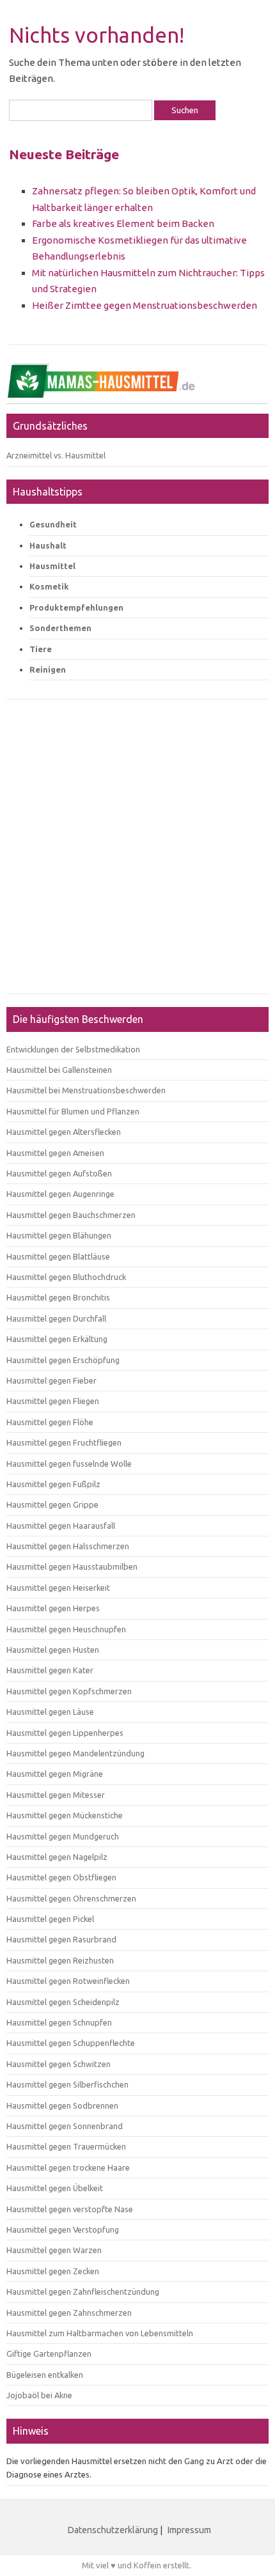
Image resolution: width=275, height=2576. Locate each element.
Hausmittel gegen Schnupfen (59, 2022)
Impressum (189, 2530)
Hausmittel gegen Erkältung (57, 1339)
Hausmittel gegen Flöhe (50, 1422)
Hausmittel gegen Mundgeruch (63, 1836)
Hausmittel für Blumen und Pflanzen (73, 1111)
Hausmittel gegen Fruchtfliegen (64, 1442)
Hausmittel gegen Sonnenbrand (65, 2126)
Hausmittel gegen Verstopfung (63, 2229)
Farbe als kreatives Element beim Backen (123, 223)
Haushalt (48, 545)
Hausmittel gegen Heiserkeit (58, 1588)
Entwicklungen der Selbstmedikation (73, 1049)
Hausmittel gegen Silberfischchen (67, 2084)
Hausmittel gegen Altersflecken (64, 1132)
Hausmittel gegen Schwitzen (59, 2064)
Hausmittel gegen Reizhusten (60, 1960)
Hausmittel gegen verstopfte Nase (70, 2209)
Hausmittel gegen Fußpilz (53, 1484)
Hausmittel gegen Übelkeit (55, 2188)
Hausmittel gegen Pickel (50, 1919)
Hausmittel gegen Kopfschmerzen (69, 1691)
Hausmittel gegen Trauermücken (66, 2146)
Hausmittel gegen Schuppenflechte (71, 2043)
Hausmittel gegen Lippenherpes (65, 1733)
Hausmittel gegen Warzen (54, 2250)
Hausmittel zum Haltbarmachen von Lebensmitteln (100, 2333)
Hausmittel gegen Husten (53, 1650)
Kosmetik (49, 586)
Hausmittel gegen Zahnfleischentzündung (83, 2291)
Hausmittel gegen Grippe (52, 1504)
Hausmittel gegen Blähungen (59, 1235)
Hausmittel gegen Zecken (53, 2271)
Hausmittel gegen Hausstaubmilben (72, 1566)
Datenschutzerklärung (113, 2530)
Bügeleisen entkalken (45, 2375)
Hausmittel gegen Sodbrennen (62, 2105)
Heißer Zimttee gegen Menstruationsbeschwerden (145, 305)
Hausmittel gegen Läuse (50, 1712)
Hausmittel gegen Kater (50, 1670)
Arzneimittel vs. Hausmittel (56, 455)
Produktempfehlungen (76, 607)
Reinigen (48, 669)
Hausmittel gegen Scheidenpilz (63, 2002)
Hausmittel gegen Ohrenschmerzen (71, 1898)
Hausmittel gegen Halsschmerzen (68, 1546)
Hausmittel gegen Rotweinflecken (68, 1981)
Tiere (41, 649)
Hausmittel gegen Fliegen (53, 1401)
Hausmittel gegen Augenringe (60, 1194)
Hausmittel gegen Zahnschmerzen (69, 2313)
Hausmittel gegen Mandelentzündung (75, 1753)
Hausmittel (52, 566)
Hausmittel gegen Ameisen (55, 1153)
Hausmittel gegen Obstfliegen (61, 1877)
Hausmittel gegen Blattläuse (58, 1256)
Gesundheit (53, 524)
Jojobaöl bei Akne (39, 2395)
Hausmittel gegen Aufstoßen (59, 1173)
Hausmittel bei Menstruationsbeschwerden (86, 1090)
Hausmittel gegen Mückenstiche (65, 1815)
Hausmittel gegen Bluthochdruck (66, 1277)
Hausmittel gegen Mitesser (56, 1795)
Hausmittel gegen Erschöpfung (63, 1360)
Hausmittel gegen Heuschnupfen (66, 1629)
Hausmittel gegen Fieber (51, 1380)
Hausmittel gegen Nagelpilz (57, 1857)
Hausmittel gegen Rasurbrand (61, 1939)
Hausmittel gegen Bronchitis (58, 1297)
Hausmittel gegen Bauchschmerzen (71, 1215)
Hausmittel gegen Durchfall (56, 1318)
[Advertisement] (137, 853)
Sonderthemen (60, 628)
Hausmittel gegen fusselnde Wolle (69, 1464)
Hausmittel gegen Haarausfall (61, 1526)
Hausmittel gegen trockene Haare (68, 2167)
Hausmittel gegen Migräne (55, 1774)
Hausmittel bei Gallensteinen (59, 1070)
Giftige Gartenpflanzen (49, 2354)
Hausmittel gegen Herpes (53, 1608)
